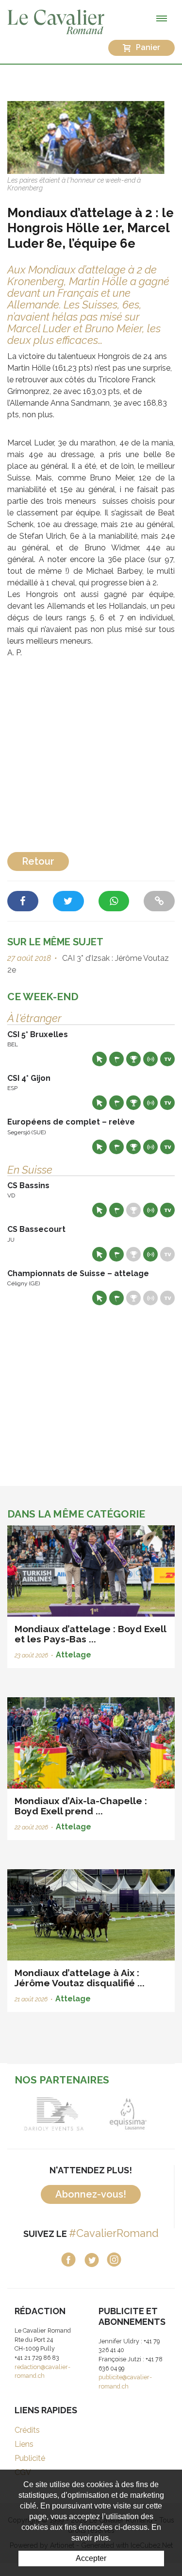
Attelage (74, 1655)
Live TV (167, 1059)
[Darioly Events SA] (54, 2114)
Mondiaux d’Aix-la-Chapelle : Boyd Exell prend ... (81, 1806)
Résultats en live (150, 1059)
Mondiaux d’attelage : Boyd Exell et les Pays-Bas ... (90, 1634)
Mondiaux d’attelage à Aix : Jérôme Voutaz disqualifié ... (80, 1978)
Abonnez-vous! (91, 2194)
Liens (24, 2444)
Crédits (27, 2430)
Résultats (133, 1059)
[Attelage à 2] (91, 137)
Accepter (91, 2558)
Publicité (30, 2458)
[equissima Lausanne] (128, 2114)
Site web (99, 1059)
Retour (38, 861)
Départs (116, 1059)
